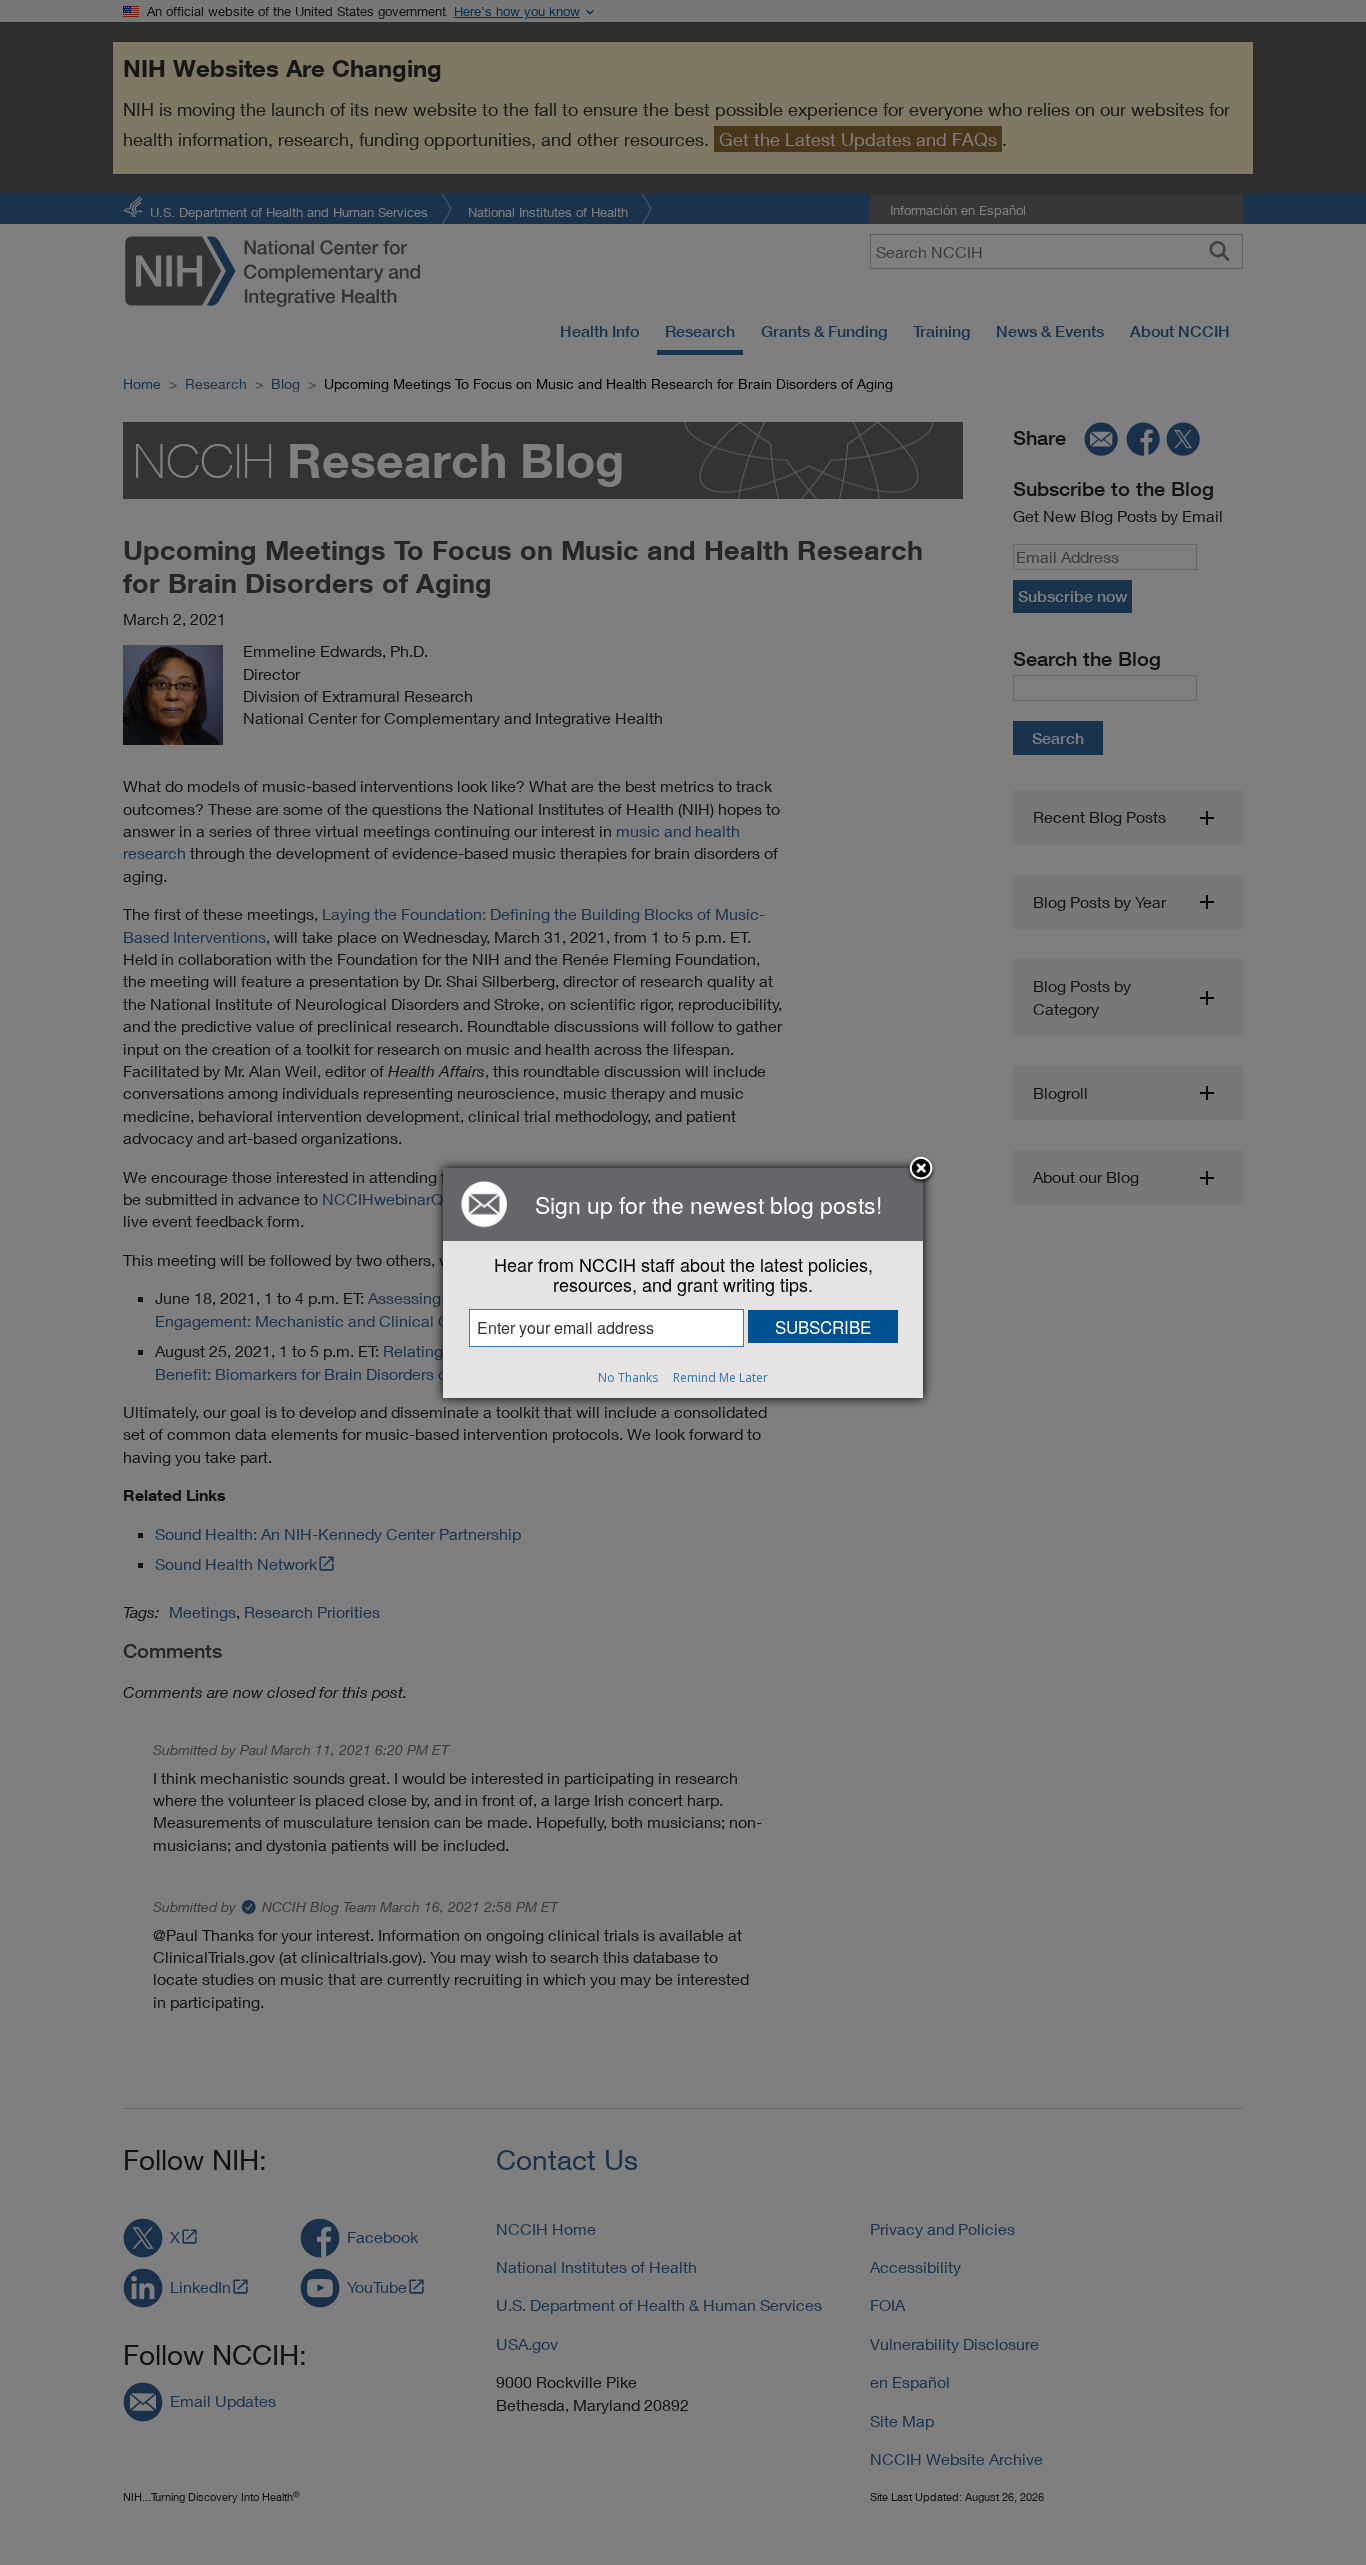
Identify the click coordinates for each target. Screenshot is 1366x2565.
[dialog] (683, 1283)
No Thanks (628, 1377)
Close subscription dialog (921, 1170)
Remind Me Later (720, 1377)
